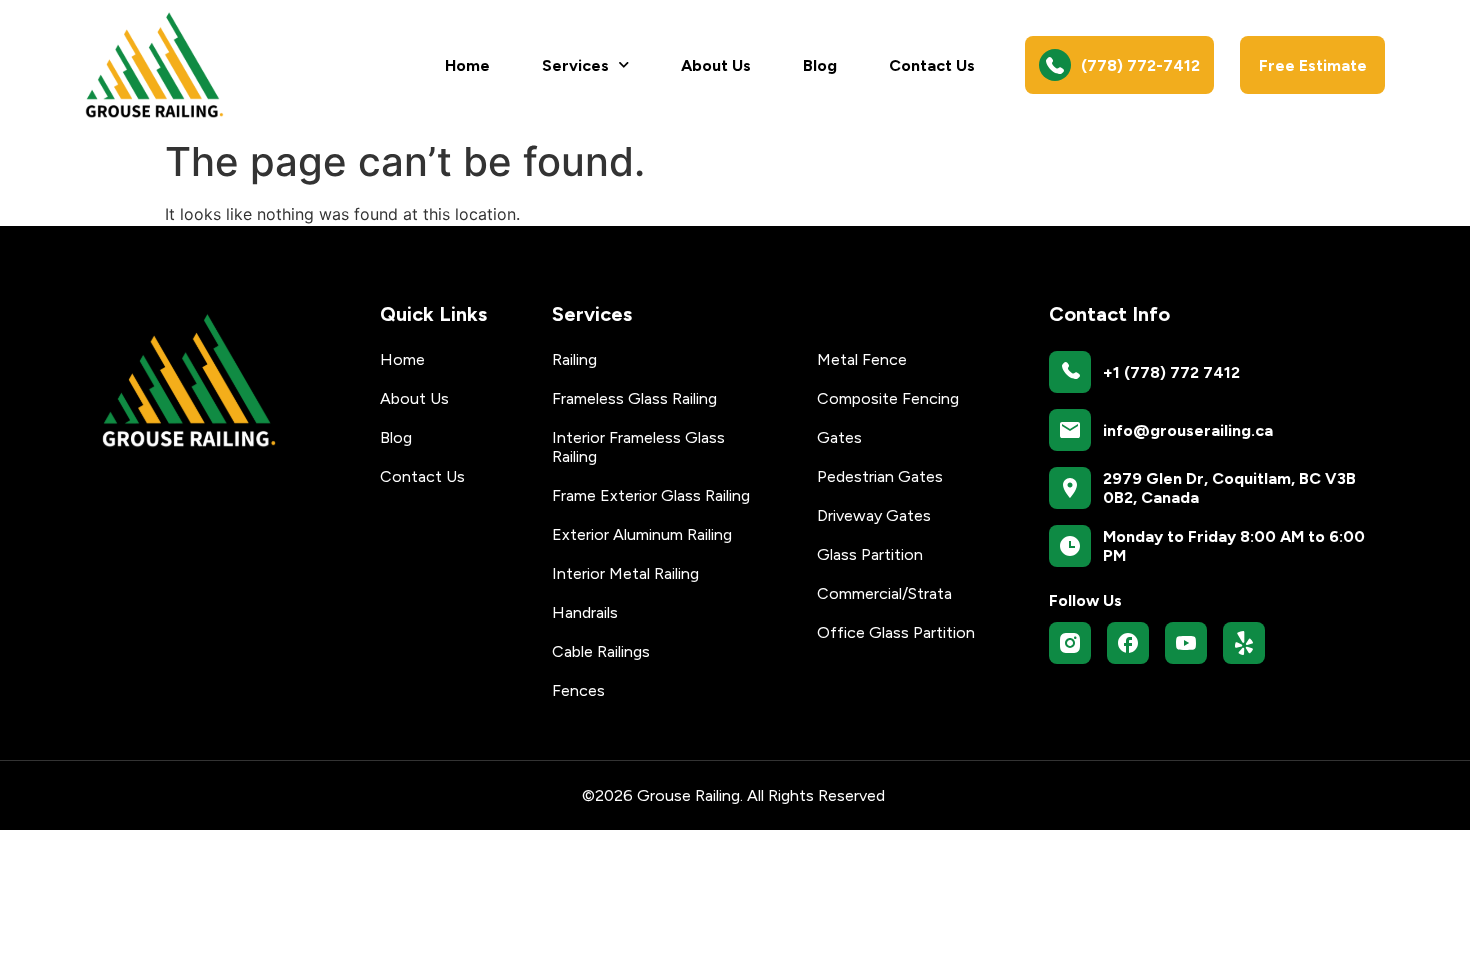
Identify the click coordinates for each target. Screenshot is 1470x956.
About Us (716, 65)
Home (467, 65)
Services (575, 65)
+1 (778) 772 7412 (1171, 372)
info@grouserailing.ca (1188, 430)
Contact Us (932, 65)
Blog (820, 65)
